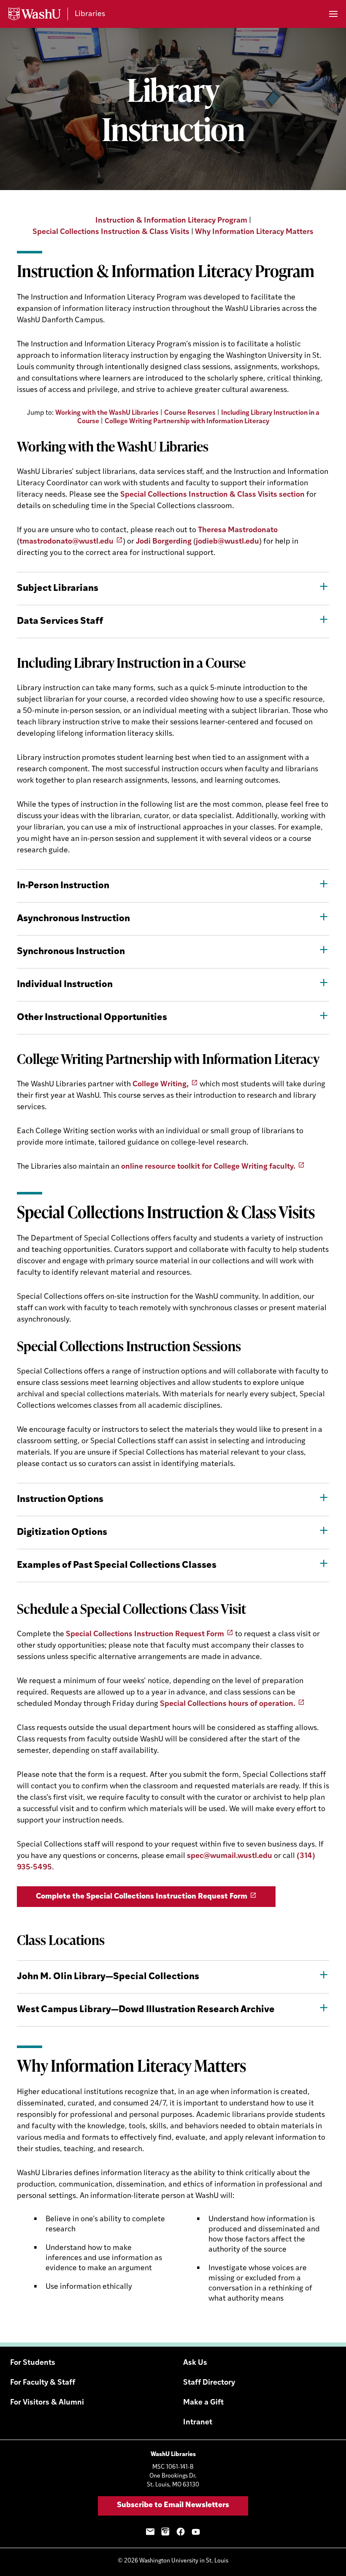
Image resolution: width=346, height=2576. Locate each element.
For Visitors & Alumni (47, 2403)
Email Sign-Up (150, 2532)
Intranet (198, 2423)
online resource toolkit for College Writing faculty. (208, 1167)
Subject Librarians (58, 589)
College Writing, (161, 1085)
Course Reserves (190, 413)
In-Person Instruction (63, 886)
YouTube (196, 2532)
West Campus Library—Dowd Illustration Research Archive (146, 2010)
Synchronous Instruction (71, 952)
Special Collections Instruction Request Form (145, 1635)
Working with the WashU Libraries (107, 413)
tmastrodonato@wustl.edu (66, 542)
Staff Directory (209, 2383)
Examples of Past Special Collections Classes (117, 1565)
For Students (33, 2363)
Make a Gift (203, 2403)
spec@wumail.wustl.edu (230, 1856)
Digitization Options (62, 1533)
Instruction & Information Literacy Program (171, 221)
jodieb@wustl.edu (227, 542)
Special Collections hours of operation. (228, 1704)
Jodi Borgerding (164, 542)
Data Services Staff (60, 622)
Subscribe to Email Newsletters (173, 2505)
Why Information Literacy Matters (254, 232)
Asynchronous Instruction (73, 919)
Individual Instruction (65, 985)
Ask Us (195, 2363)
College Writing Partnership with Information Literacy (187, 422)
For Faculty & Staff (43, 2383)
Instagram (165, 2532)
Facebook (181, 2532)
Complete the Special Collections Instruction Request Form (142, 1897)
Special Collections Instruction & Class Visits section (212, 495)
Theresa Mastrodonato (238, 530)
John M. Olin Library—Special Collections (108, 1977)
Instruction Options (60, 1500)
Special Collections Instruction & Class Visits (111, 232)
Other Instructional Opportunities (92, 1018)
